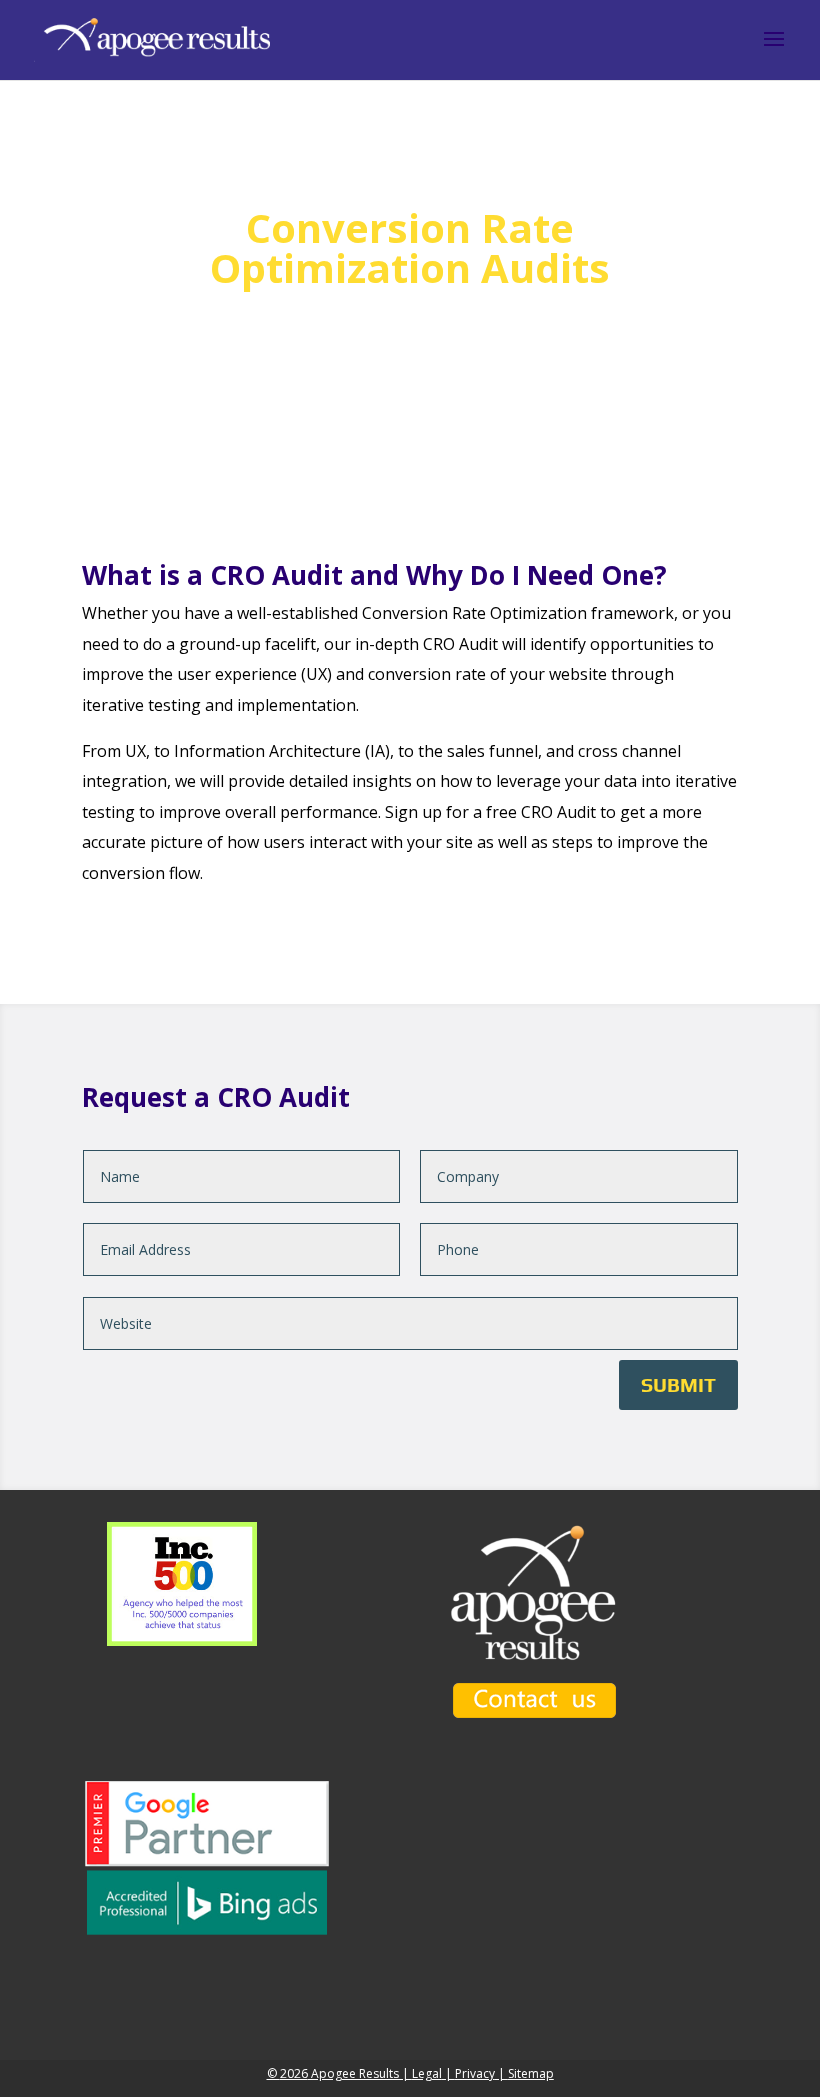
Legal (427, 2073)
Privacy (475, 2073)
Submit (678, 1384)
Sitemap (531, 2073)
